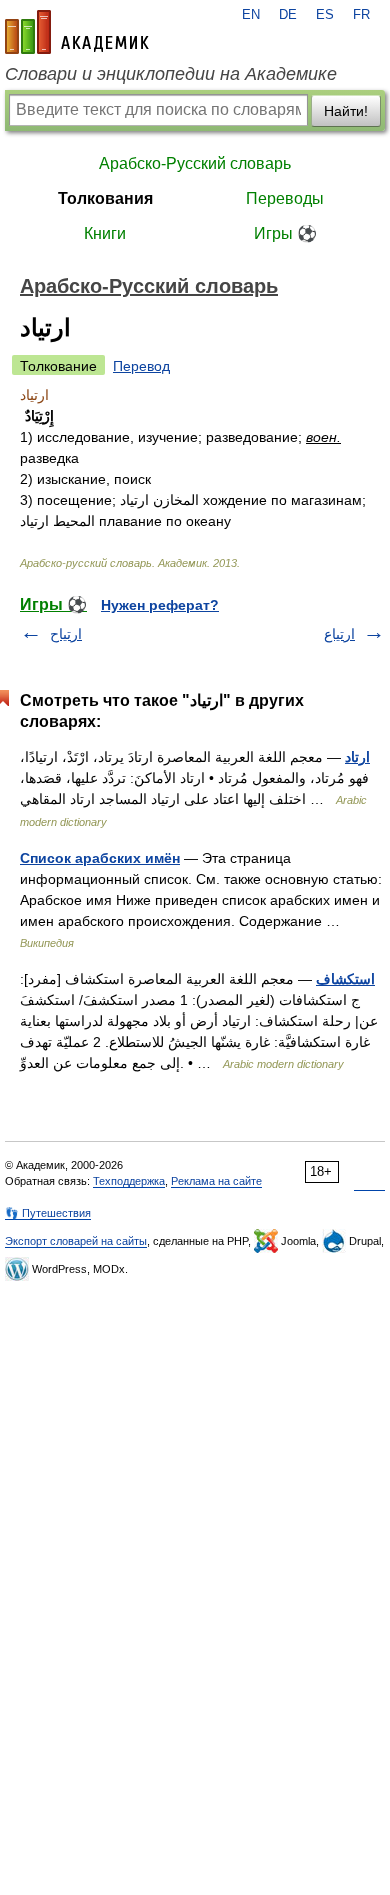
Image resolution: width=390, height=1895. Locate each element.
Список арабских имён (100, 858)
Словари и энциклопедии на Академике (171, 74)
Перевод (141, 366)
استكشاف (345, 979)
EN (251, 15)
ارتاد (357, 757)
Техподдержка (129, 1181)
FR (361, 15)
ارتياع (339, 634)
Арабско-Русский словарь (195, 163)
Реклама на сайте (216, 1181)
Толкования (105, 198)
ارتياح (66, 634)
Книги (105, 233)
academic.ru (77, 32)
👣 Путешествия (48, 1213)
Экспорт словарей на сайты (76, 1241)
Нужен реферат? (160, 605)
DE (288, 15)
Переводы (285, 198)
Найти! (346, 111)
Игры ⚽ (285, 233)
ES (325, 15)
